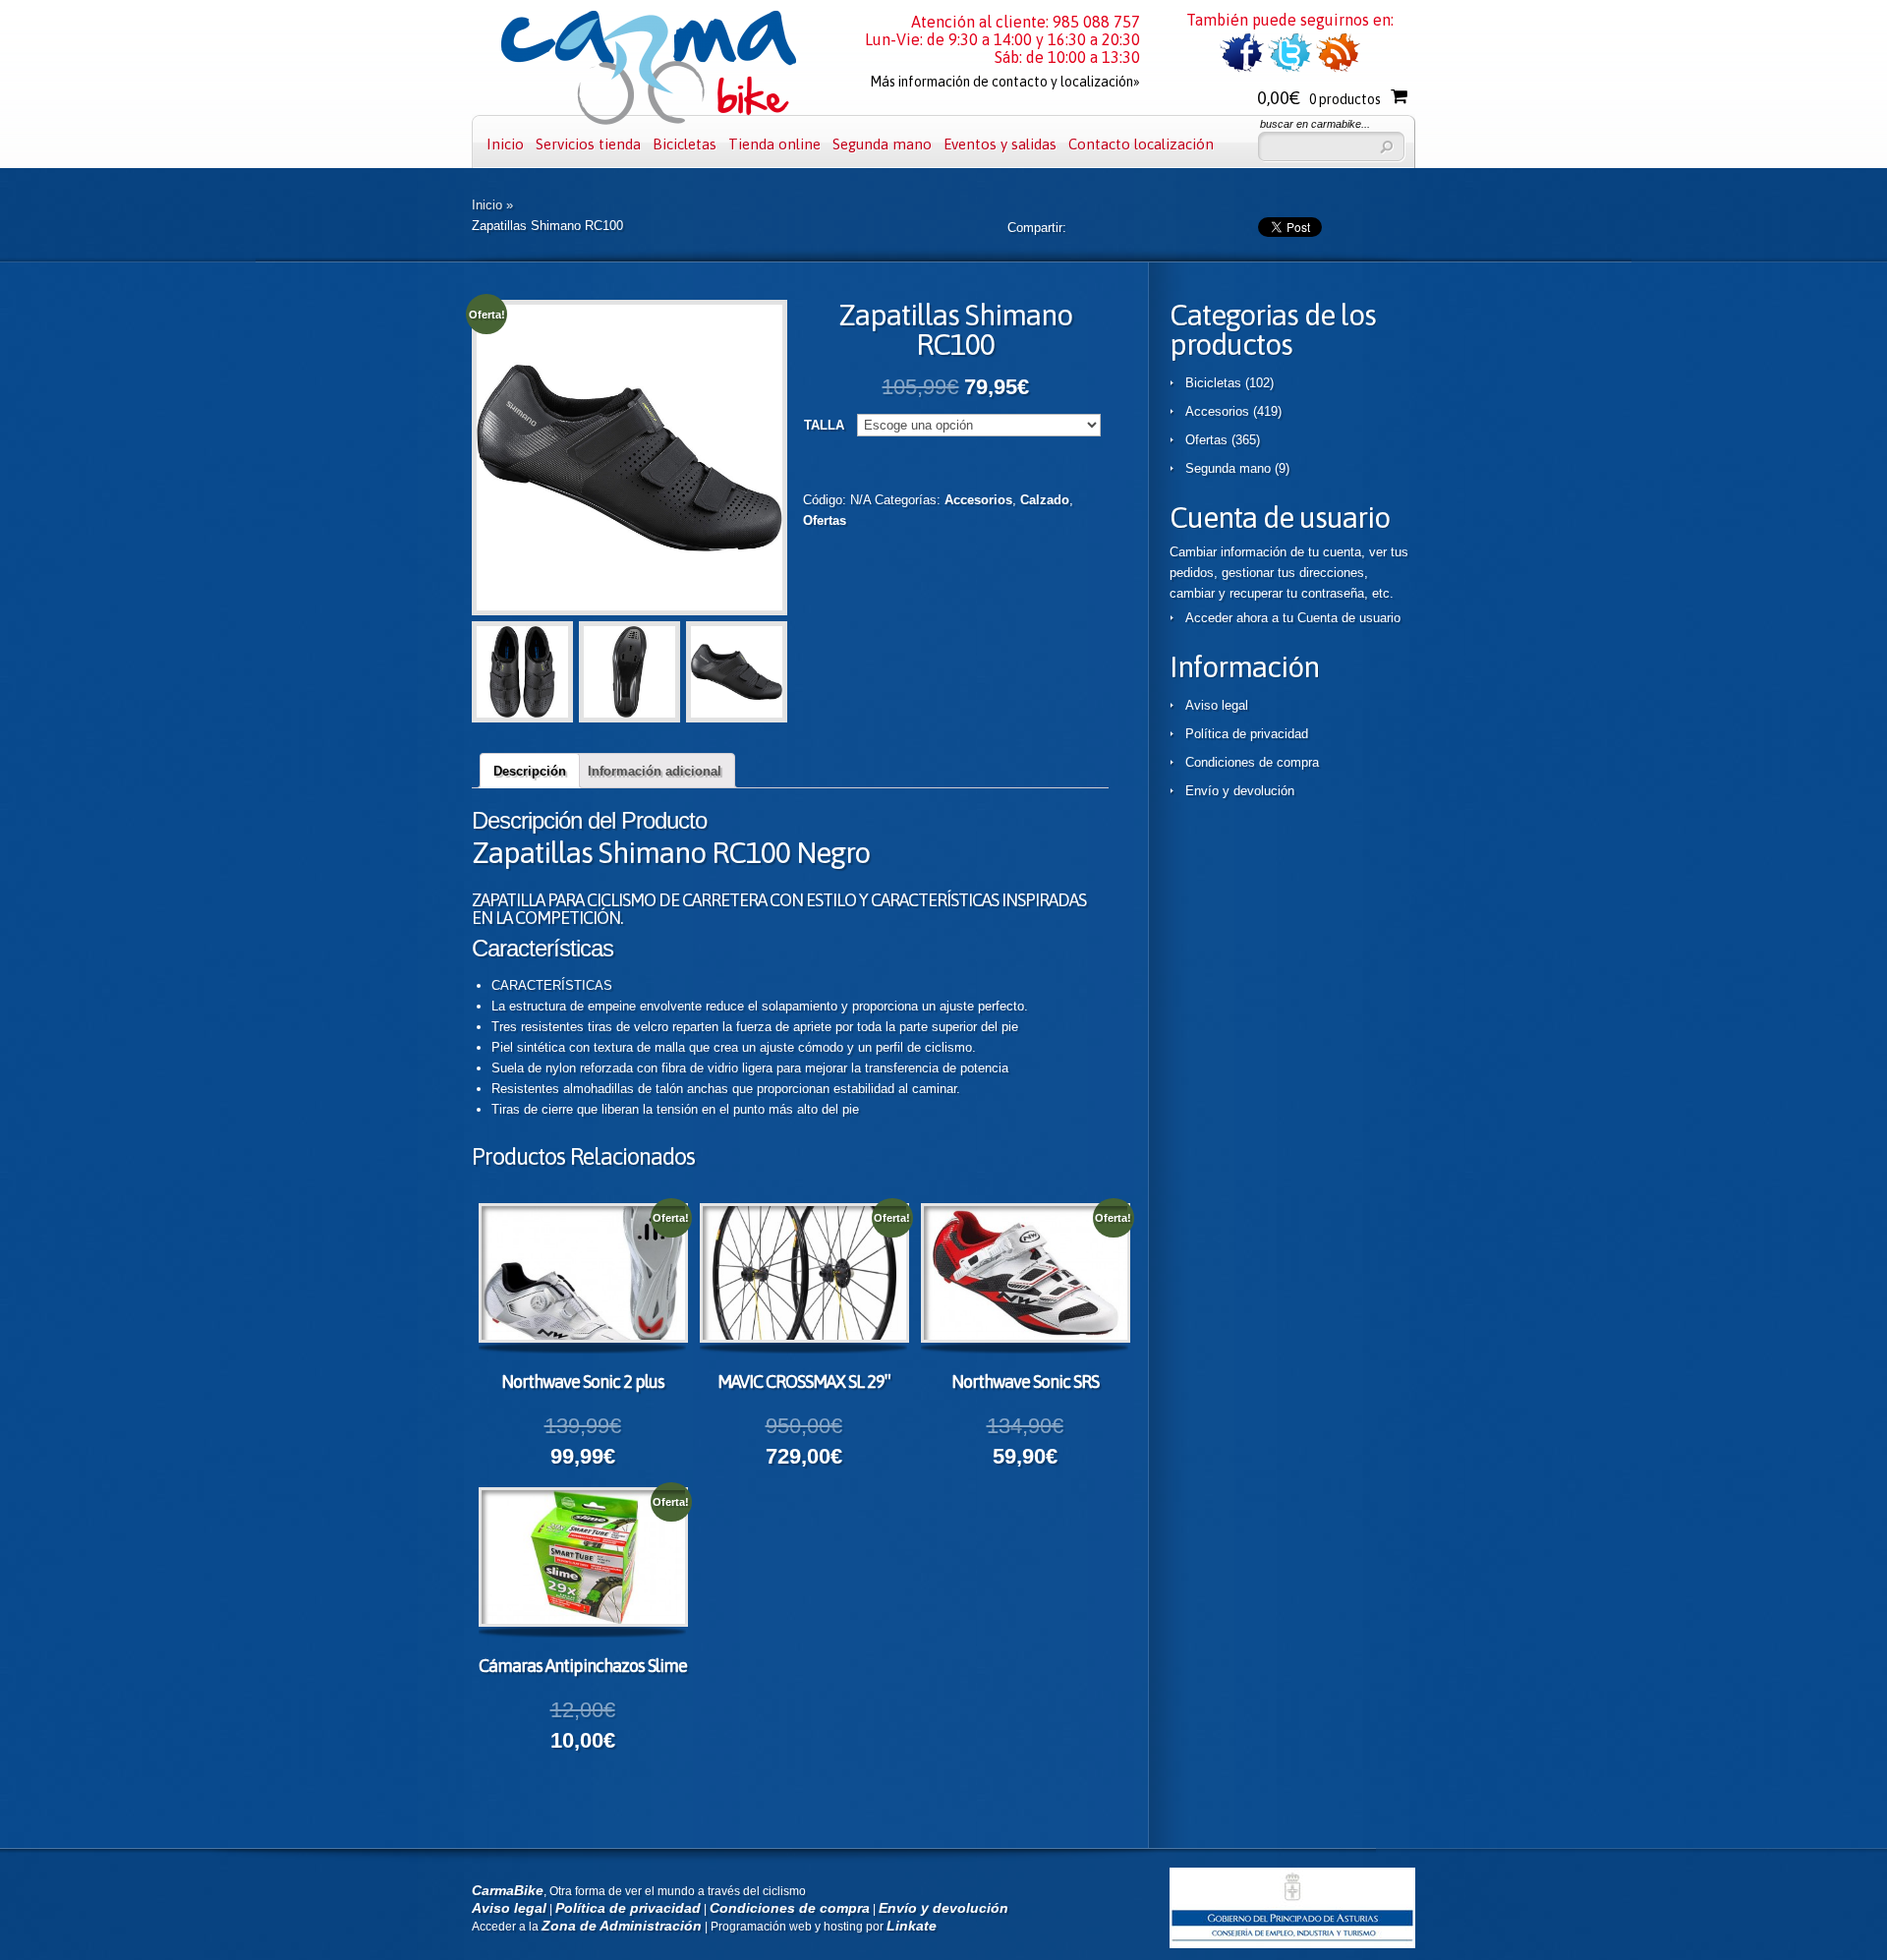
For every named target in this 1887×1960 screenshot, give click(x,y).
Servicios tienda (588, 144)
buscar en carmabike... (1315, 124)
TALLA (824, 425)
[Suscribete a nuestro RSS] (1338, 68)
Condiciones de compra (1252, 762)
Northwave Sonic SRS (1025, 1382)
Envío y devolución (1240, 791)
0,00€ (1319, 98)
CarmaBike (508, 1890)
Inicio (505, 144)
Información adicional (655, 771)
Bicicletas (685, 144)
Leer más (600, 1276)
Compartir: (1037, 228)
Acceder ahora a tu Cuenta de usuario (1293, 618)
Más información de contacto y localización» (1005, 82)
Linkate (912, 1926)
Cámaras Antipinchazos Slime (583, 1666)
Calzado (1045, 500)
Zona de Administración (622, 1926)
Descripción (530, 771)
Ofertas (825, 520)
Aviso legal (1217, 705)
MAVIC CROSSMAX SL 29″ (803, 1382)
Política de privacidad (1247, 734)
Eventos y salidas (1000, 144)
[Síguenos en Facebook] (1242, 68)
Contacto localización (1141, 144)
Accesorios (978, 500)
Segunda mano (882, 144)
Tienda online (774, 144)
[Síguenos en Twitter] (1290, 68)
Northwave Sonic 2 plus (583, 1382)
